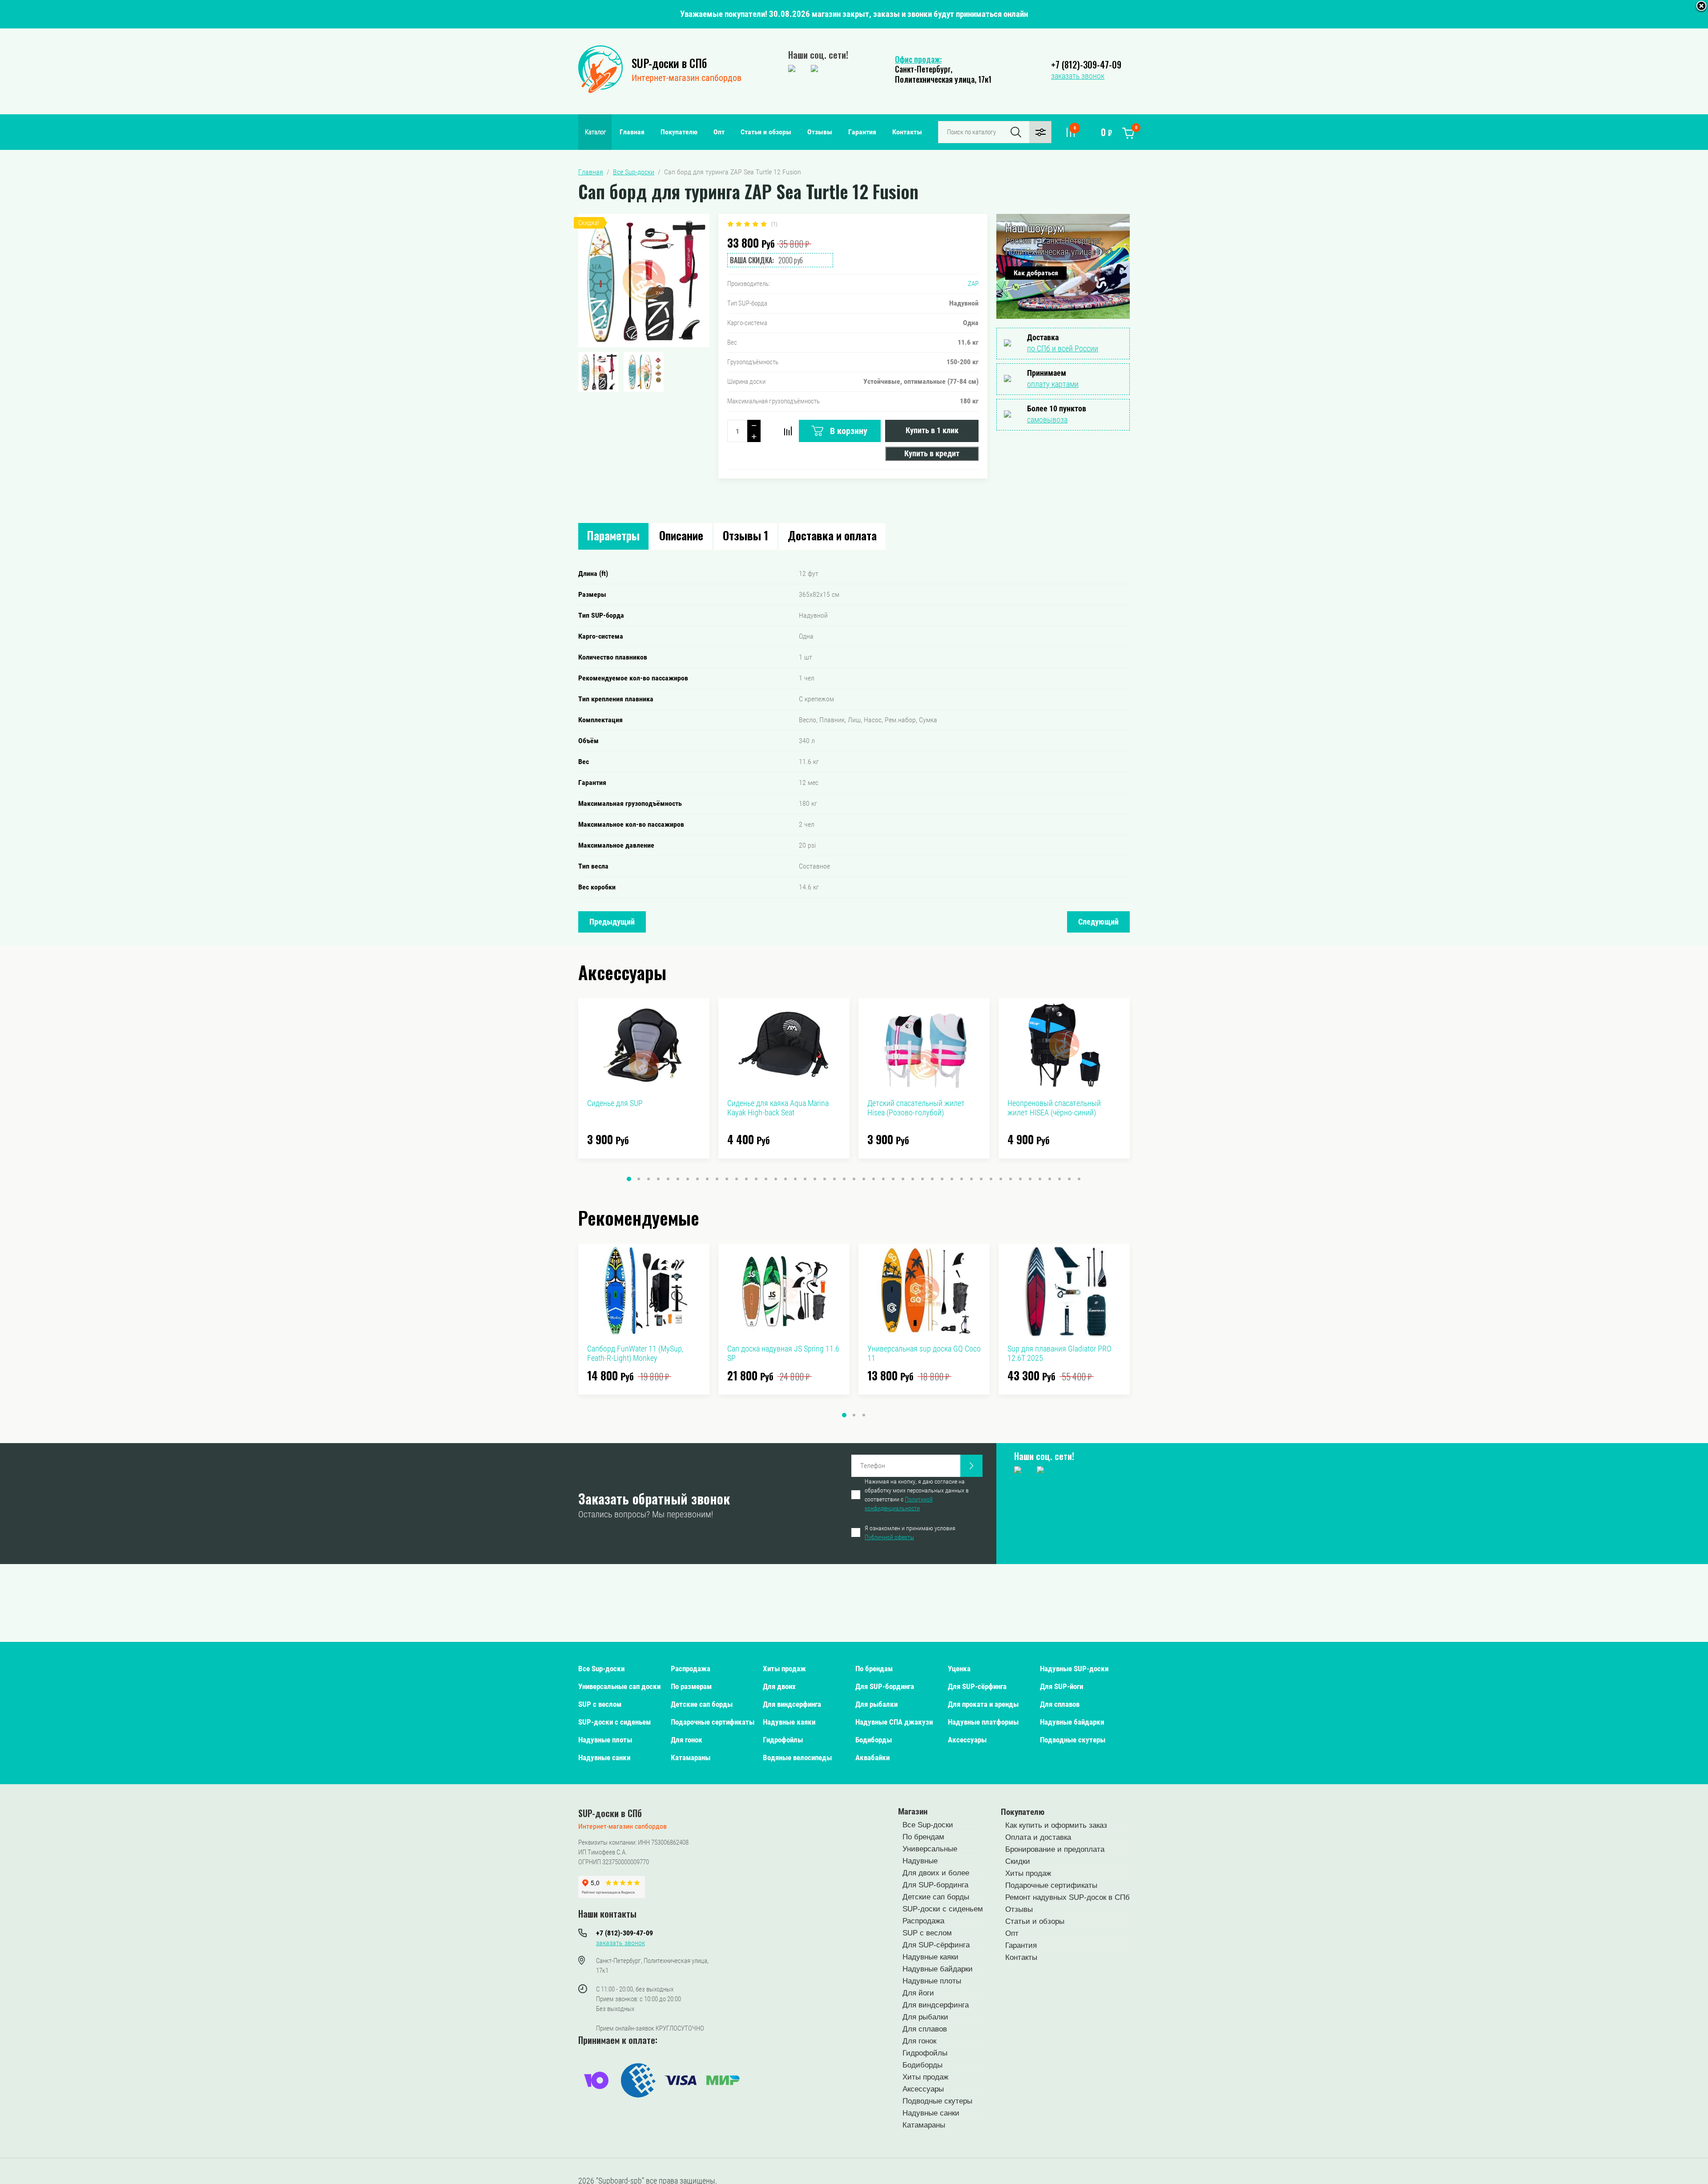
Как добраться (1036, 273)
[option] (644, 281)
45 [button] (1059, 1179)
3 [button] (649, 1179)
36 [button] (971, 1179)
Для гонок (687, 1740)
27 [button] (883, 1179)
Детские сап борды (702, 1704)
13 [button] (746, 1179)
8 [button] (697, 1179)
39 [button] (1001, 1179)
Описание (681, 535)
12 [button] (737, 1179)
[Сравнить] (788, 431)
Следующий (1098, 922)
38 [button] (991, 1179)
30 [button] (913, 1179)
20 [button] (815, 1179)
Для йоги (918, 1993)
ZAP (973, 284)
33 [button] (942, 1179)
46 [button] (1069, 1179)
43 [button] (1040, 1179)
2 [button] (639, 1179)
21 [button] (825, 1179)
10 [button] (717, 1179)
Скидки (1018, 1861)
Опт (719, 132)
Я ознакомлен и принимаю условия (910, 1532)
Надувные (920, 1861)
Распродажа (691, 1669)
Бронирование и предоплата (1055, 1849)
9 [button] (707, 1179)
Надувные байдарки (1072, 1722)
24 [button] (854, 1179)
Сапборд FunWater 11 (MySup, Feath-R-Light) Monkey (635, 1353)
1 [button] (629, 1179)
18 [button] (795, 1179)
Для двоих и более (936, 1873)
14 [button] (756, 1179)
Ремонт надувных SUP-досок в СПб (1067, 1897)
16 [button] (776, 1179)
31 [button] (922, 1179)
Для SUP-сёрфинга (977, 1686)
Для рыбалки (876, 1704)
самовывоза (1047, 420)
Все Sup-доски (601, 1669)
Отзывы (820, 132)
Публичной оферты (889, 1537)
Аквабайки (872, 1758)
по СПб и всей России (1063, 348)
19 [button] (805, 1179)
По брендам (874, 1669)
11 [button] (727, 1179)
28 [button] (893, 1179)
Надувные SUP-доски (1074, 1669)
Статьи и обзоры (766, 132)
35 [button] (962, 1179)
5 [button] (668, 1179)
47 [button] (1079, 1179)
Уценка (959, 1669)
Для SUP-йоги (1061, 1686)
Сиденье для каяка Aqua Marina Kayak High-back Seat (778, 1108)
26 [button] (874, 1179)
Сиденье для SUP (615, 1103)
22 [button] (834, 1179)
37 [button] (981, 1179)
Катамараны (691, 1758)
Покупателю (679, 132)
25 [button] (864, 1179)
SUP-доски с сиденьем (614, 1722)
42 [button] (1030, 1179)
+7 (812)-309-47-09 (1086, 64)
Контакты (907, 132)
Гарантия (862, 132)
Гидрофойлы (783, 1740)
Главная (632, 132)
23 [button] (844, 1179)
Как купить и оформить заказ (1056, 1825)
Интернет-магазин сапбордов (687, 78)
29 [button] (903, 1179)
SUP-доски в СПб (669, 63)
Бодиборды (874, 1740)
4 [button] (658, 1179)
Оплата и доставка (1038, 1837)
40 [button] (1011, 1179)
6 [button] (678, 1179)
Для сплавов (1060, 1704)
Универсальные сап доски (619, 1686)
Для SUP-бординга (885, 1686)
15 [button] (766, 1179)
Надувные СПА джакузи (894, 1722)
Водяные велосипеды (797, 1758)
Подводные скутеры (1073, 1740)
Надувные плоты (605, 1740)
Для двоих (779, 1686)
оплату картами (1053, 384)
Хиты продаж (784, 1669)
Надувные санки (604, 1758)
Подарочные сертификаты (713, 1722)
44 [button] (1050, 1179)
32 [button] (932, 1179)
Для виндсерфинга (792, 1704)
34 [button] (952, 1179)
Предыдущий (612, 922)
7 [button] (688, 1179)
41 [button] (1020, 1179)
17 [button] (786, 1179)
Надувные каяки (789, 1722)
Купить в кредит (932, 453)
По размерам (691, 1686)
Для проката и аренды (983, 1704)
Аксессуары (967, 1740)
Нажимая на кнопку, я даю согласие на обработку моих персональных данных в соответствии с (917, 1495)
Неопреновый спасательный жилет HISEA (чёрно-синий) (1054, 1108)
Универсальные (930, 1849)
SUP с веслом (600, 1704)
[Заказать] (971, 1466)
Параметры (613, 535)
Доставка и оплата (832, 535)
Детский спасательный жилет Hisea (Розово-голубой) (916, 1108)
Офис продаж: (918, 59)
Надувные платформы (983, 1722)
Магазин (913, 1812)
